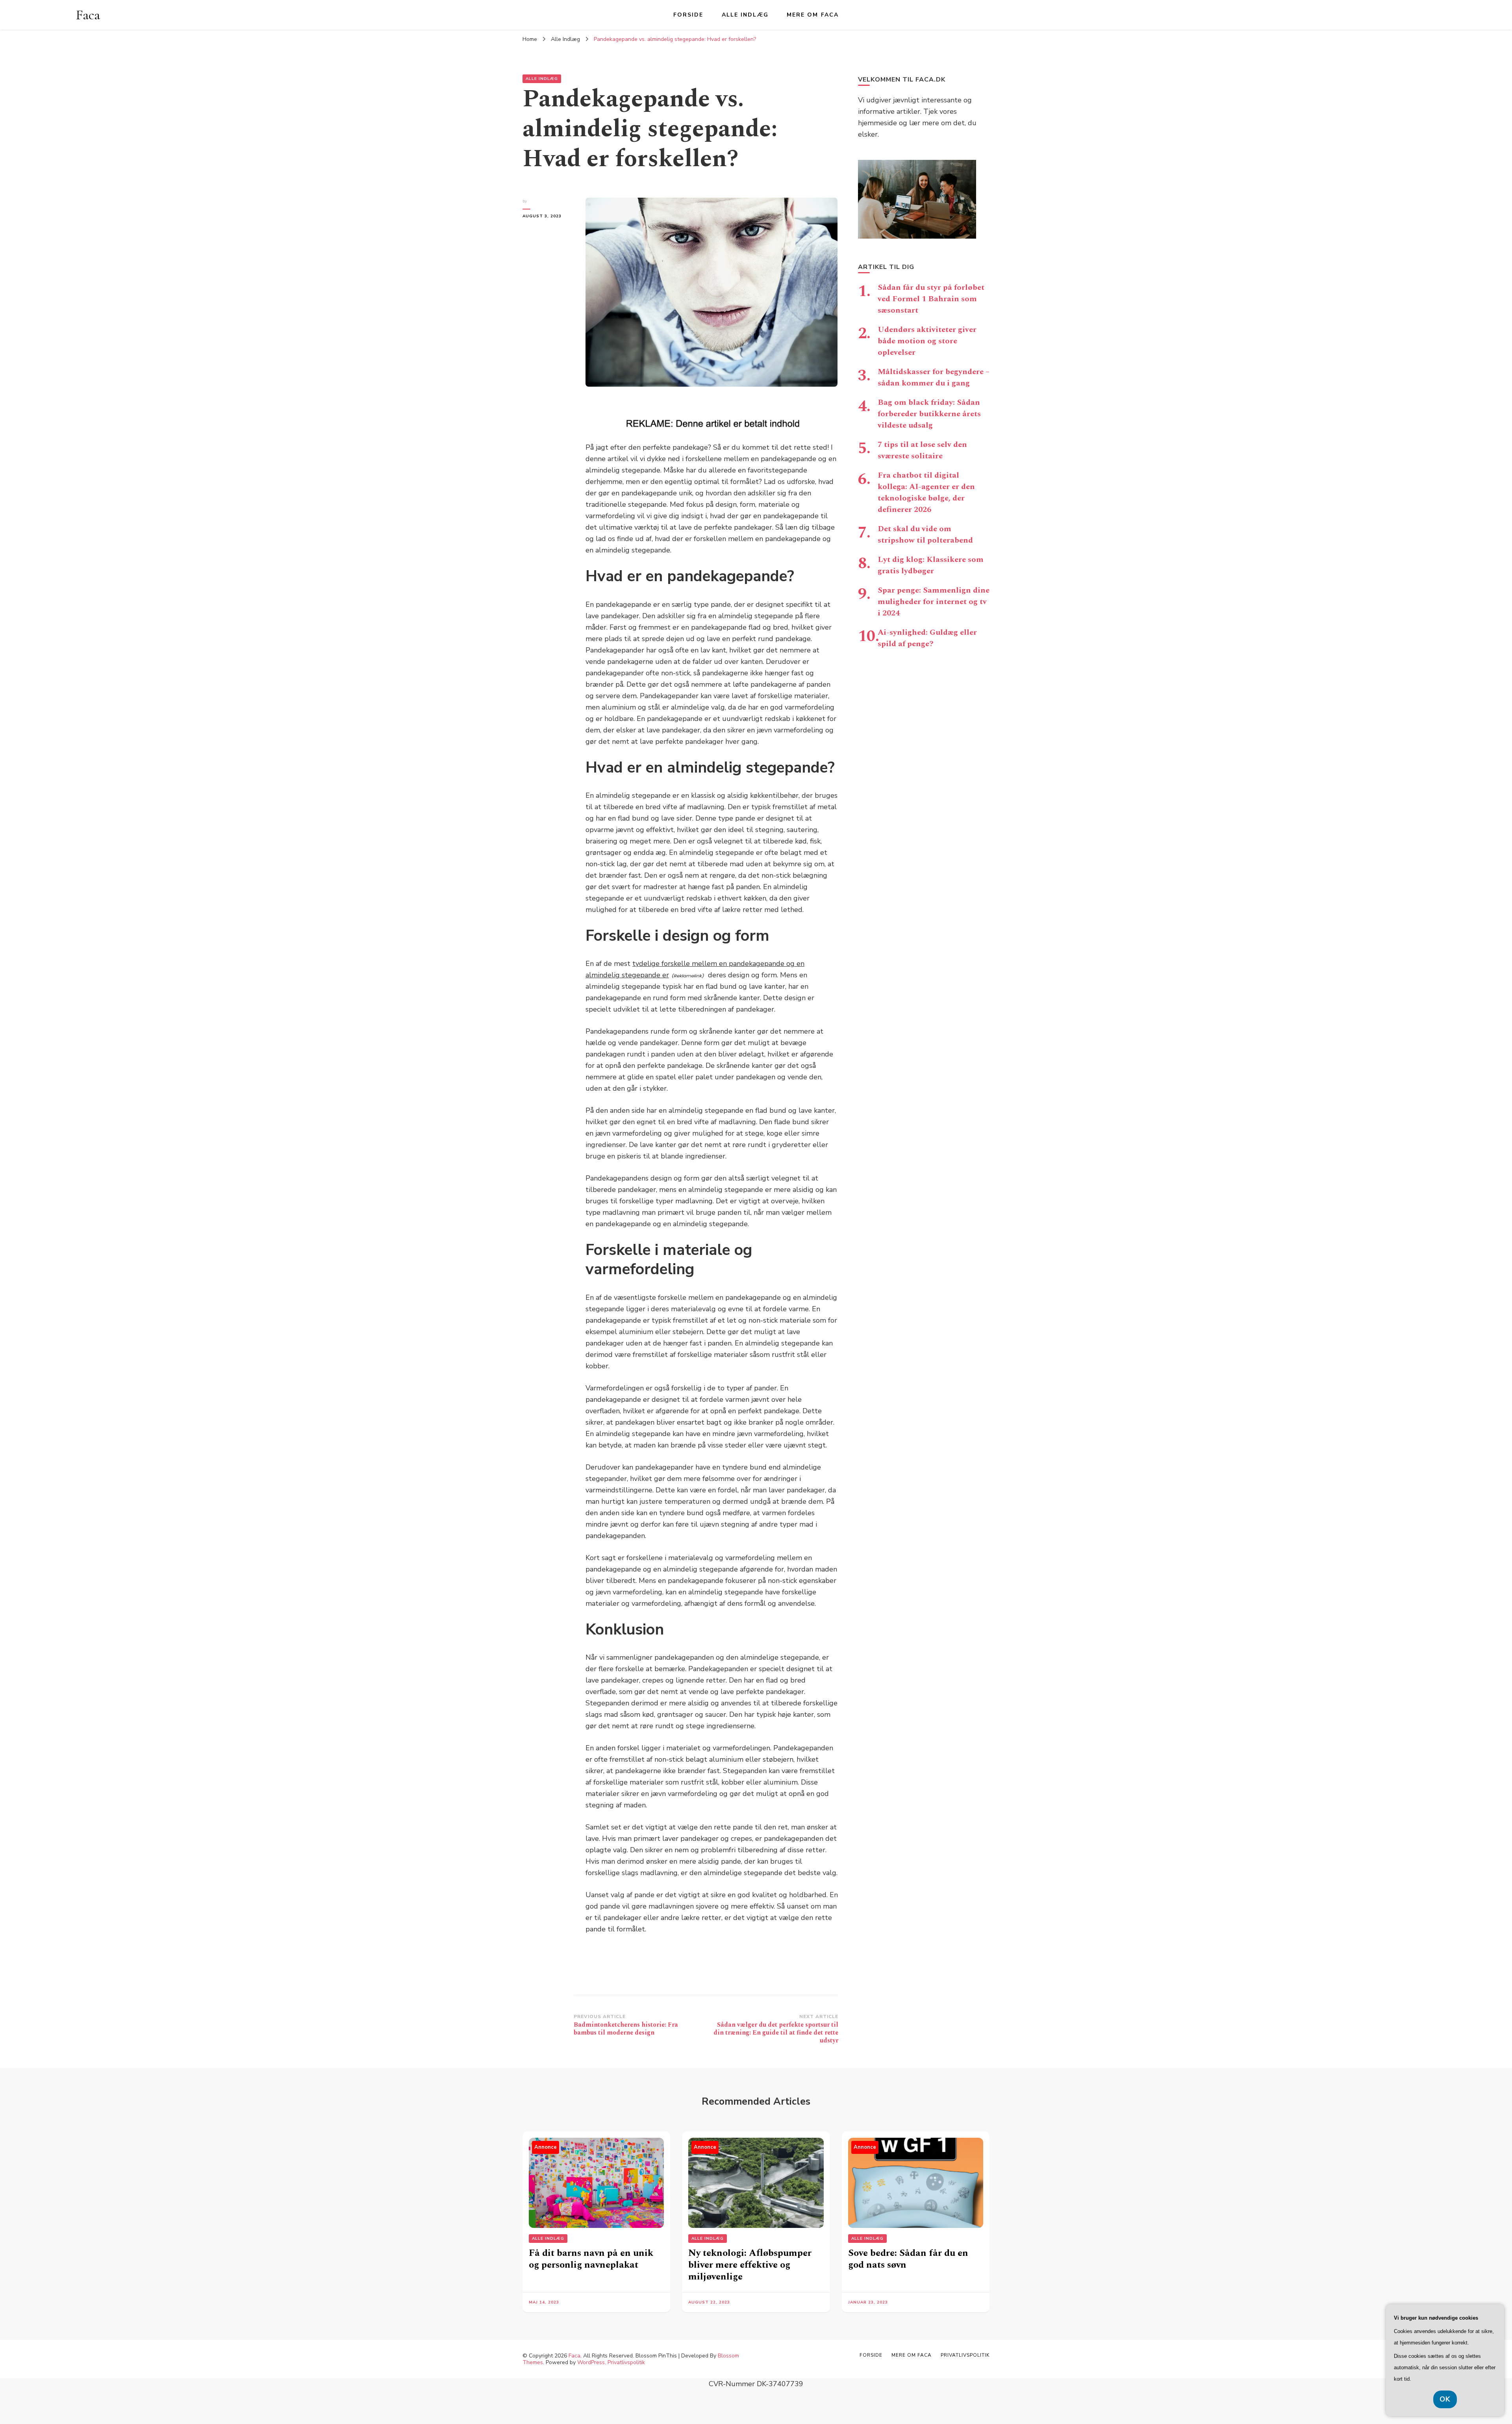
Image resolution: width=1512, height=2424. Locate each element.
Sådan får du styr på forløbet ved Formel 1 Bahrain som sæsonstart (931, 299)
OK (1445, 2399)
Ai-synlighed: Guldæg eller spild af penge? (927, 638)
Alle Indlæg (745, 15)
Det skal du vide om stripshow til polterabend (925, 535)
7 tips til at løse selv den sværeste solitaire (922, 450)
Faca (88, 15)
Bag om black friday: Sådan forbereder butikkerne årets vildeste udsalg (929, 414)
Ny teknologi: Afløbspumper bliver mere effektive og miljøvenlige (750, 2265)
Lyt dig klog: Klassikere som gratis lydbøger (931, 565)
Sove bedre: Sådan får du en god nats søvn (908, 2259)
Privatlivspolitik (626, 2362)
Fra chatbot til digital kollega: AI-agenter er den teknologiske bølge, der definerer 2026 (926, 492)
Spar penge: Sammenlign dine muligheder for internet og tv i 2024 (934, 602)
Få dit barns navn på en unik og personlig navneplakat (591, 2259)
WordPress (591, 2362)
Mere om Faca (813, 15)
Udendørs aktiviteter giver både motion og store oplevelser (927, 341)
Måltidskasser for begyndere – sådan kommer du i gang (934, 377)
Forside (688, 15)
